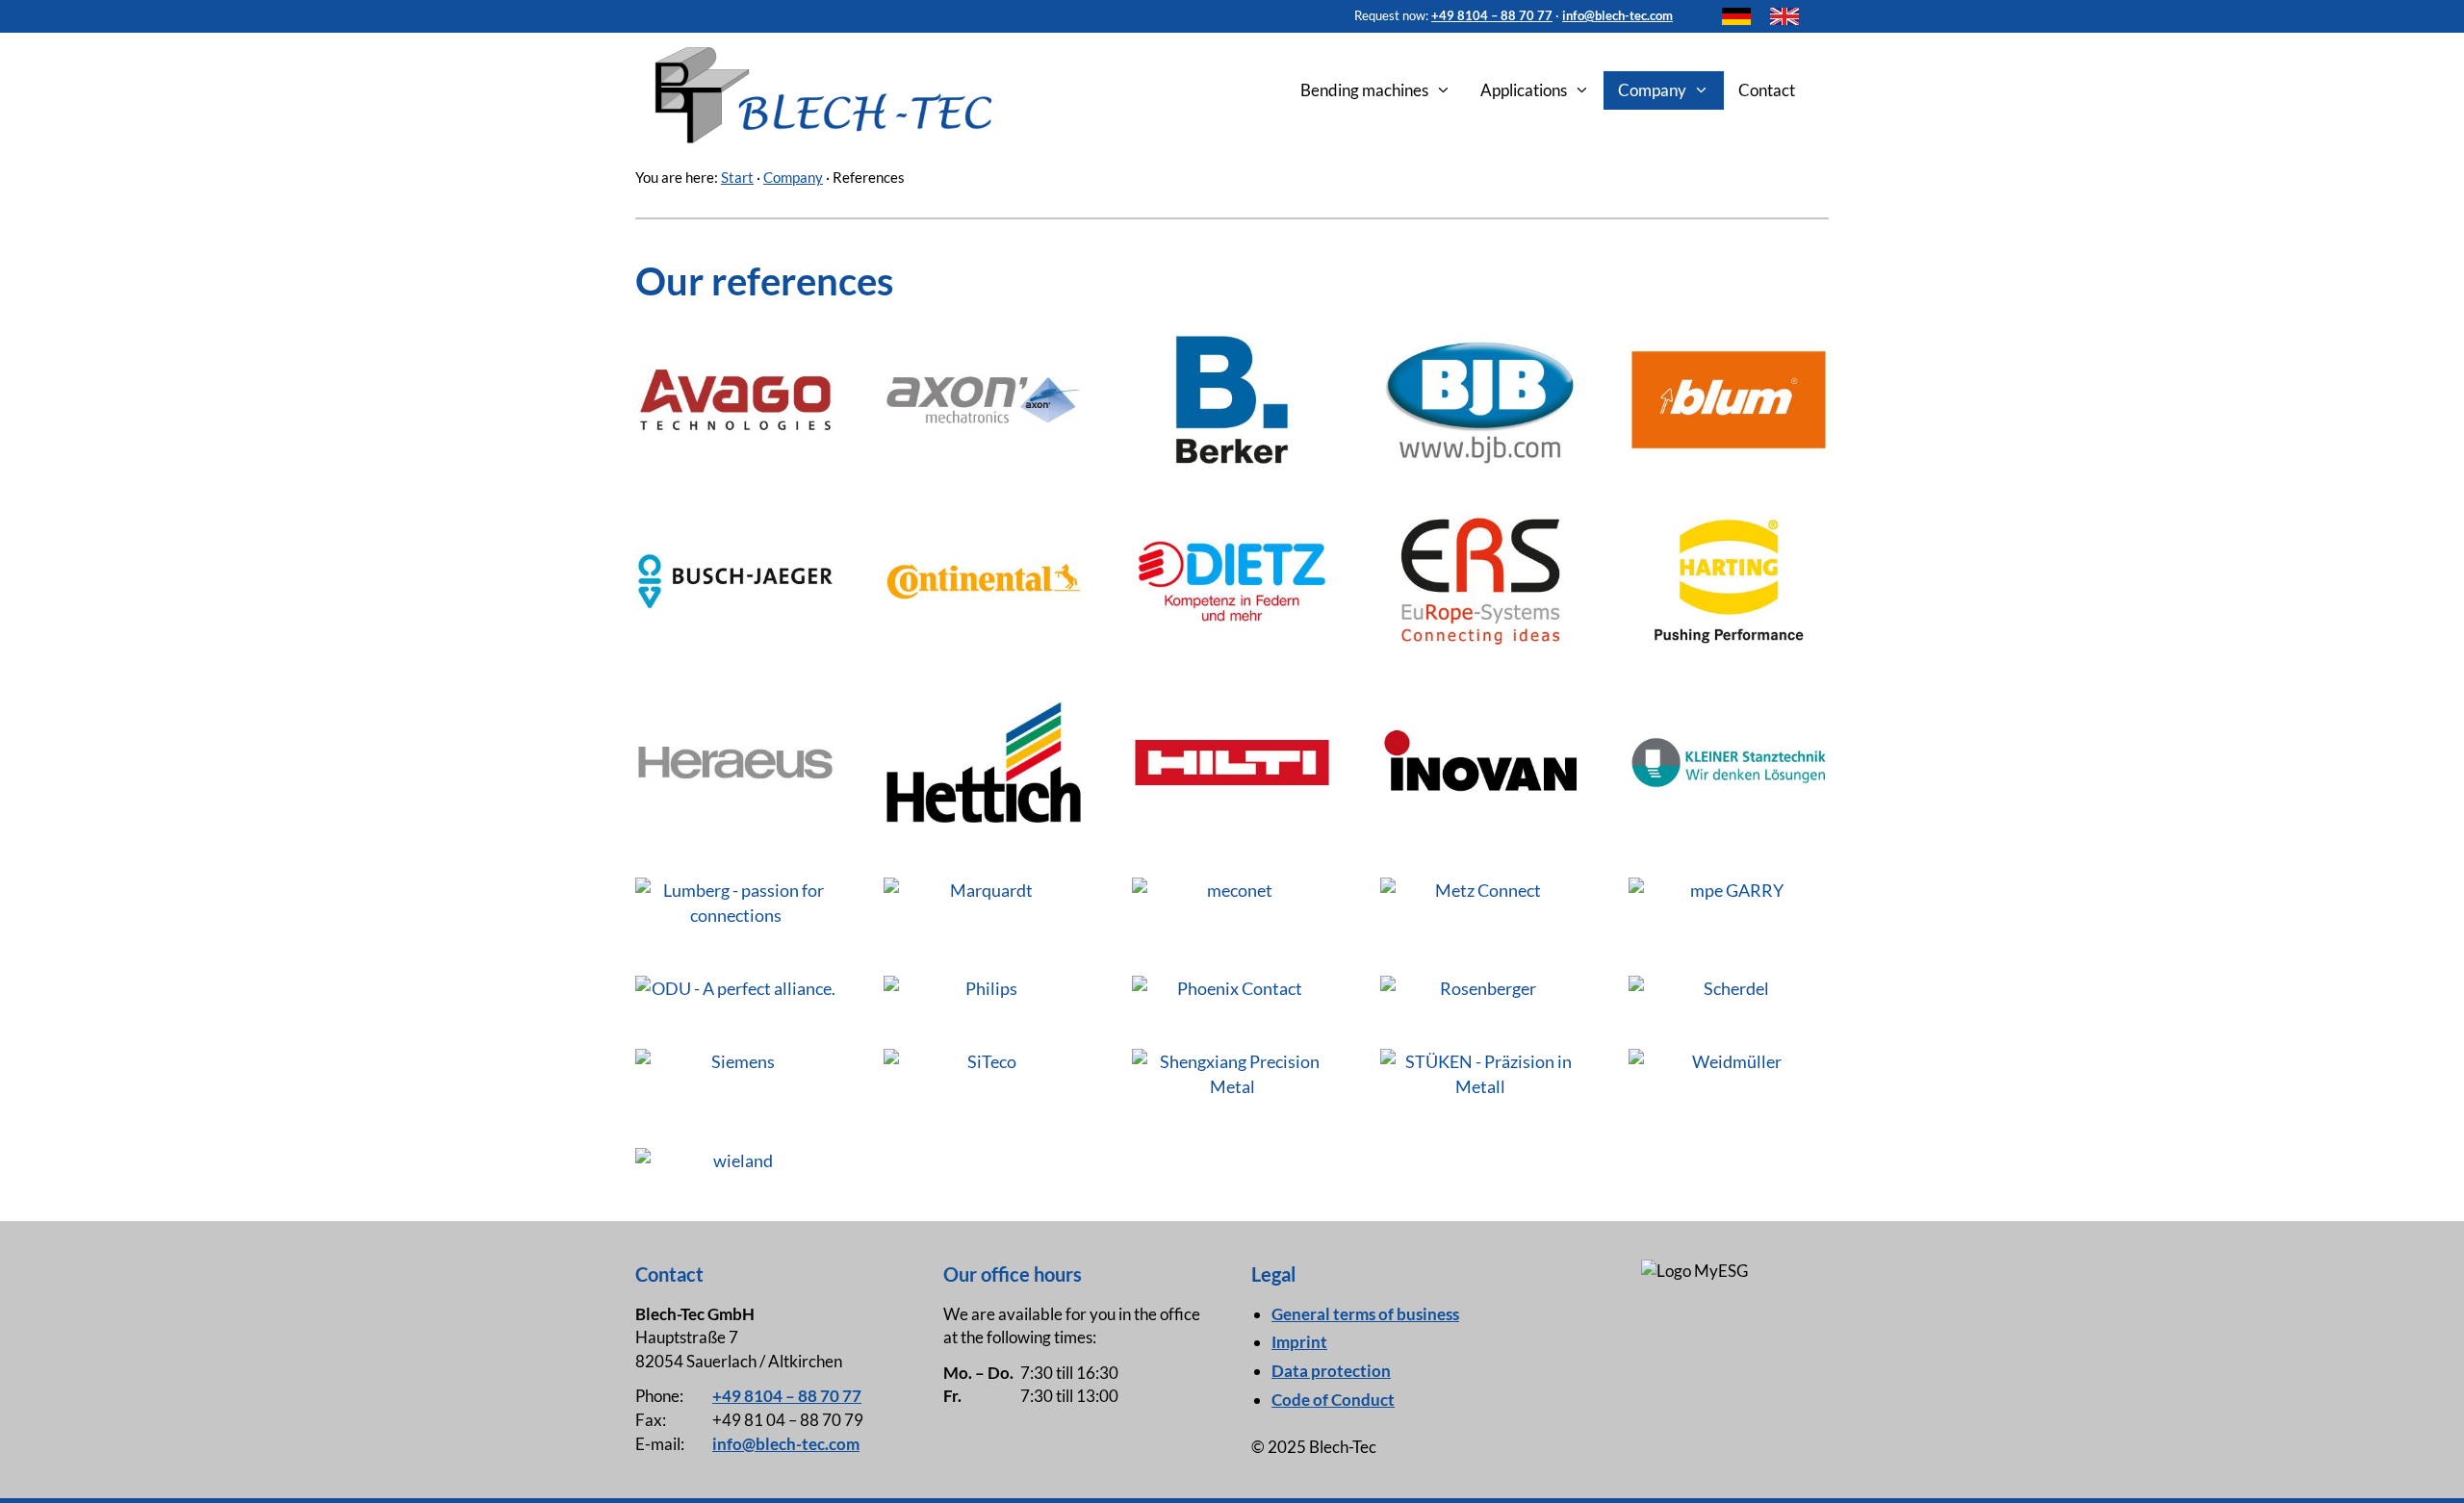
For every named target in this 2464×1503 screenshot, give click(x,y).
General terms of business (1365, 1314)
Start (737, 177)
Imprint (1299, 1342)
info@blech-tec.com (1617, 15)
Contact (1767, 90)
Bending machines (1364, 90)
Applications (1524, 90)
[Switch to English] (1784, 16)
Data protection (1331, 1371)
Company (1652, 90)
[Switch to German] (1736, 16)
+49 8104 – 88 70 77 (1492, 15)
